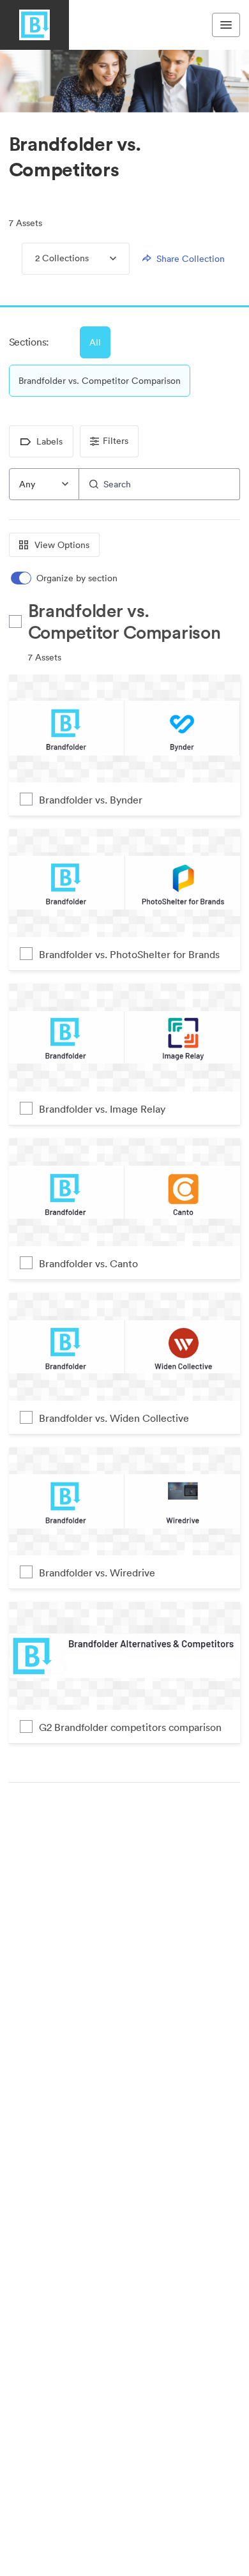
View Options (62, 545)
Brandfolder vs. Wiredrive (97, 1573)
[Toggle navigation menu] (226, 25)
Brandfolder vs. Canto (88, 1263)
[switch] (65, 578)
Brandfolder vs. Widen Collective (114, 1418)
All (95, 342)
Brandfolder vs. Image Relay (102, 1109)
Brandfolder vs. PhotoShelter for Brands (129, 954)
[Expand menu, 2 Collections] (102, 259)
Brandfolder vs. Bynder (91, 800)
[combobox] (44, 484)
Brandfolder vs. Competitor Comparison (100, 381)
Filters (116, 441)
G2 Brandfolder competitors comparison (130, 1727)
